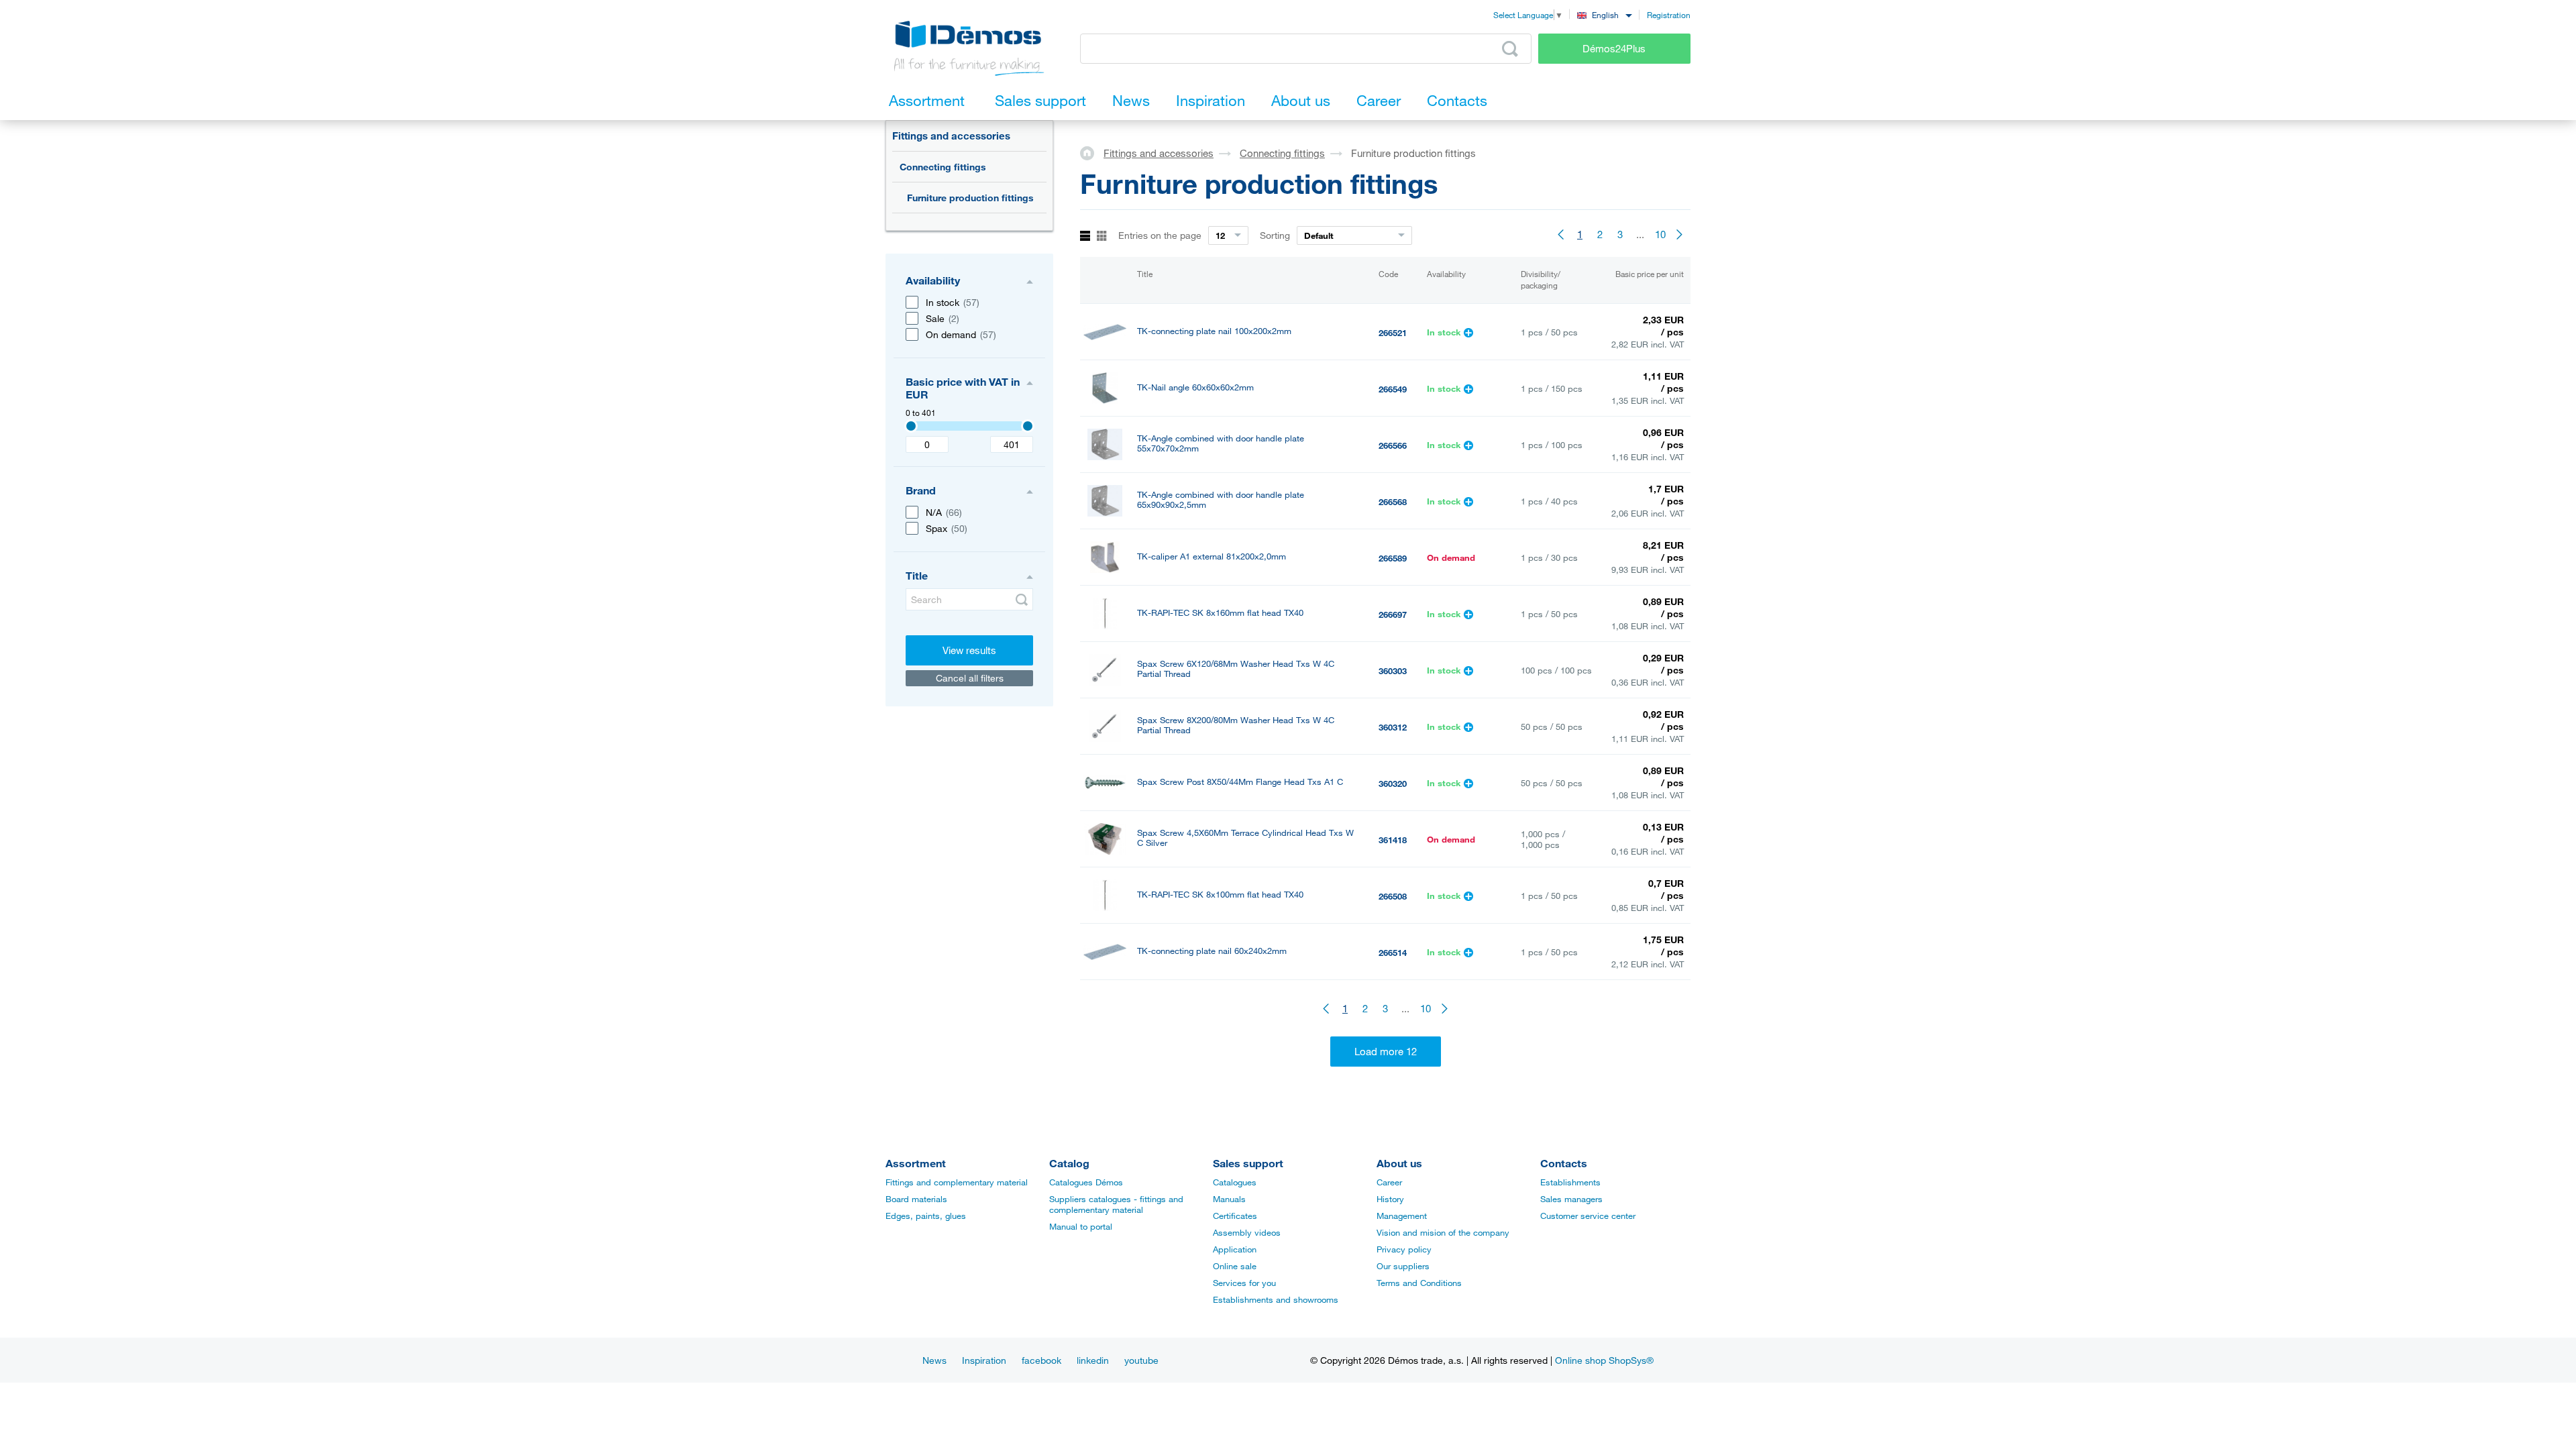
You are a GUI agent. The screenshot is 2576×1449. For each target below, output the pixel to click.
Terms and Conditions (1419, 1283)
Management (1402, 1216)
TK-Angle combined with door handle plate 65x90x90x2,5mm (1221, 500)
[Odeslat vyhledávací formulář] (1022, 600)
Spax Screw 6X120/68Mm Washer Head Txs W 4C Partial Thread (1236, 669)
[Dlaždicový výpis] (1102, 236)
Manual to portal (1081, 1226)
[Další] (1680, 234)
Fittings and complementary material (957, 1182)
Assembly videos (1247, 1232)
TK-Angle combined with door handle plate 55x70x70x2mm (1221, 443)
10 (1660, 234)
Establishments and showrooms (1276, 1299)
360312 (1393, 727)
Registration (1669, 15)
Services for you (1244, 1283)
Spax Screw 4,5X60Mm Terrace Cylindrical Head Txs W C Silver (1245, 838)
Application (1235, 1249)
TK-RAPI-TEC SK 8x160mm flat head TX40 (1220, 613)
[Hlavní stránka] (1092, 152)
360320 (1393, 784)
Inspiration (984, 1360)
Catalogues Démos (1086, 1182)
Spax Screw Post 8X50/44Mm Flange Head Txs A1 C (1240, 782)
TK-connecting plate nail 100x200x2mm (1214, 331)
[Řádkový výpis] (1085, 236)
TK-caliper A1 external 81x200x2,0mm (1212, 556)
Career (1389, 1182)
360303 (1393, 671)
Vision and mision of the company (1443, 1232)
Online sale (1235, 1266)
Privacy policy (1404, 1249)
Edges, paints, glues (926, 1216)
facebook (1041, 1360)
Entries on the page (1160, 235)
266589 (1393, 558)
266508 (1393, 896)
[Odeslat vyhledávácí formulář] (1510, 49)
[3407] (911, 426)
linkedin (1093, 1360)
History (1390, 1199)
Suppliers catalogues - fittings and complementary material (1116, 1204)
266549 (1393, 389)
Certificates (1235, 1216)
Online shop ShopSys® (1604, 1360)
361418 (1393, 840)
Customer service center (1588, 1216)
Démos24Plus (1614, 48)
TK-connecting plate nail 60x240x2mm (1212, 951)
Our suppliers (1403, 1266)
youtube (1141, 1360)
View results (969, 650)
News (934, 1360)
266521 (1393, 333)
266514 (1393, 953)
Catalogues (1235, 1182)
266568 (1393, 502)
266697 (1393, 614)
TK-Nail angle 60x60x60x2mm (1195, 387)
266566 (1393, 445)
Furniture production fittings (970, 198)
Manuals (1229, 1199)
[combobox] (1604, 14)
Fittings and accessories (951, 136)
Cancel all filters (970, 678)
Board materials (916, 1199)
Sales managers (1571, 1199)
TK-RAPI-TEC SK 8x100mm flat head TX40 (1220, 895)
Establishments (1570, 1182)
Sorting (1275, 235)
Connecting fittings (943, 167)
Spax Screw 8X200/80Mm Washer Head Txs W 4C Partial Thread (1236, 725)
